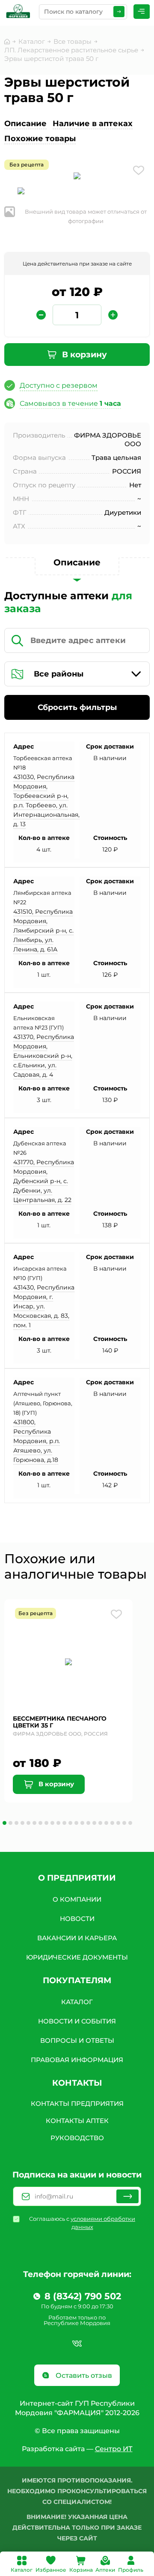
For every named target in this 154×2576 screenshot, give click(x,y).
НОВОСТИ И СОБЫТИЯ (77, 2021)
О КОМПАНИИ (77, 1899)
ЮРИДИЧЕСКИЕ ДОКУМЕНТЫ (77, 1957)
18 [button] (106, 1823)
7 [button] (40, 1823)
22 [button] (130, 1823)
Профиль (131, 2570)
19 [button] (112, 1823)
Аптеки (105, 2570)
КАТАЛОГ (77, 2002)
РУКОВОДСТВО (77, 2138)
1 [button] (4, 1823)
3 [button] (16, 1823)
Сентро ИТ (114, 2449)
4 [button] (22, 1823)
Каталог (22, 2570)
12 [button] (70, 1823)
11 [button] (64, 1823)
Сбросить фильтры (77, 707)
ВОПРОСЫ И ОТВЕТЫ (77, 2040)
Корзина (81, 2570)
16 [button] (94, 1823)
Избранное (51, 2570)
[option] (77, 177)
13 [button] (76, 1823)
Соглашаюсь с (82, 2223)
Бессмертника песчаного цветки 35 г (60, 1722)
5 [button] (28, 1823)
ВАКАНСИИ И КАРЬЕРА (77, 1938)
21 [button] (124, 1823)
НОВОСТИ (77, 1919)
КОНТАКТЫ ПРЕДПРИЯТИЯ (77, 2103)
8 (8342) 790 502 (83, 2296)
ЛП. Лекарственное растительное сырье (71, 50)
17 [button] (100, 1823)
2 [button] (10, 1823)
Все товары (73, 41)
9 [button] (52, 1823)
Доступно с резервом (59, 385)
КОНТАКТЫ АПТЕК (77, 2121)
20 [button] (118, 1823)
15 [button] (88, 1823)
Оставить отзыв (83, 2375)
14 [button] (82, 1823)
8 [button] (46, 1823)
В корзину (83, 355)
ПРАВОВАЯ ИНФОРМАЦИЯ (77, 2060)
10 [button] (58, 1823)
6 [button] (34, 1823)
